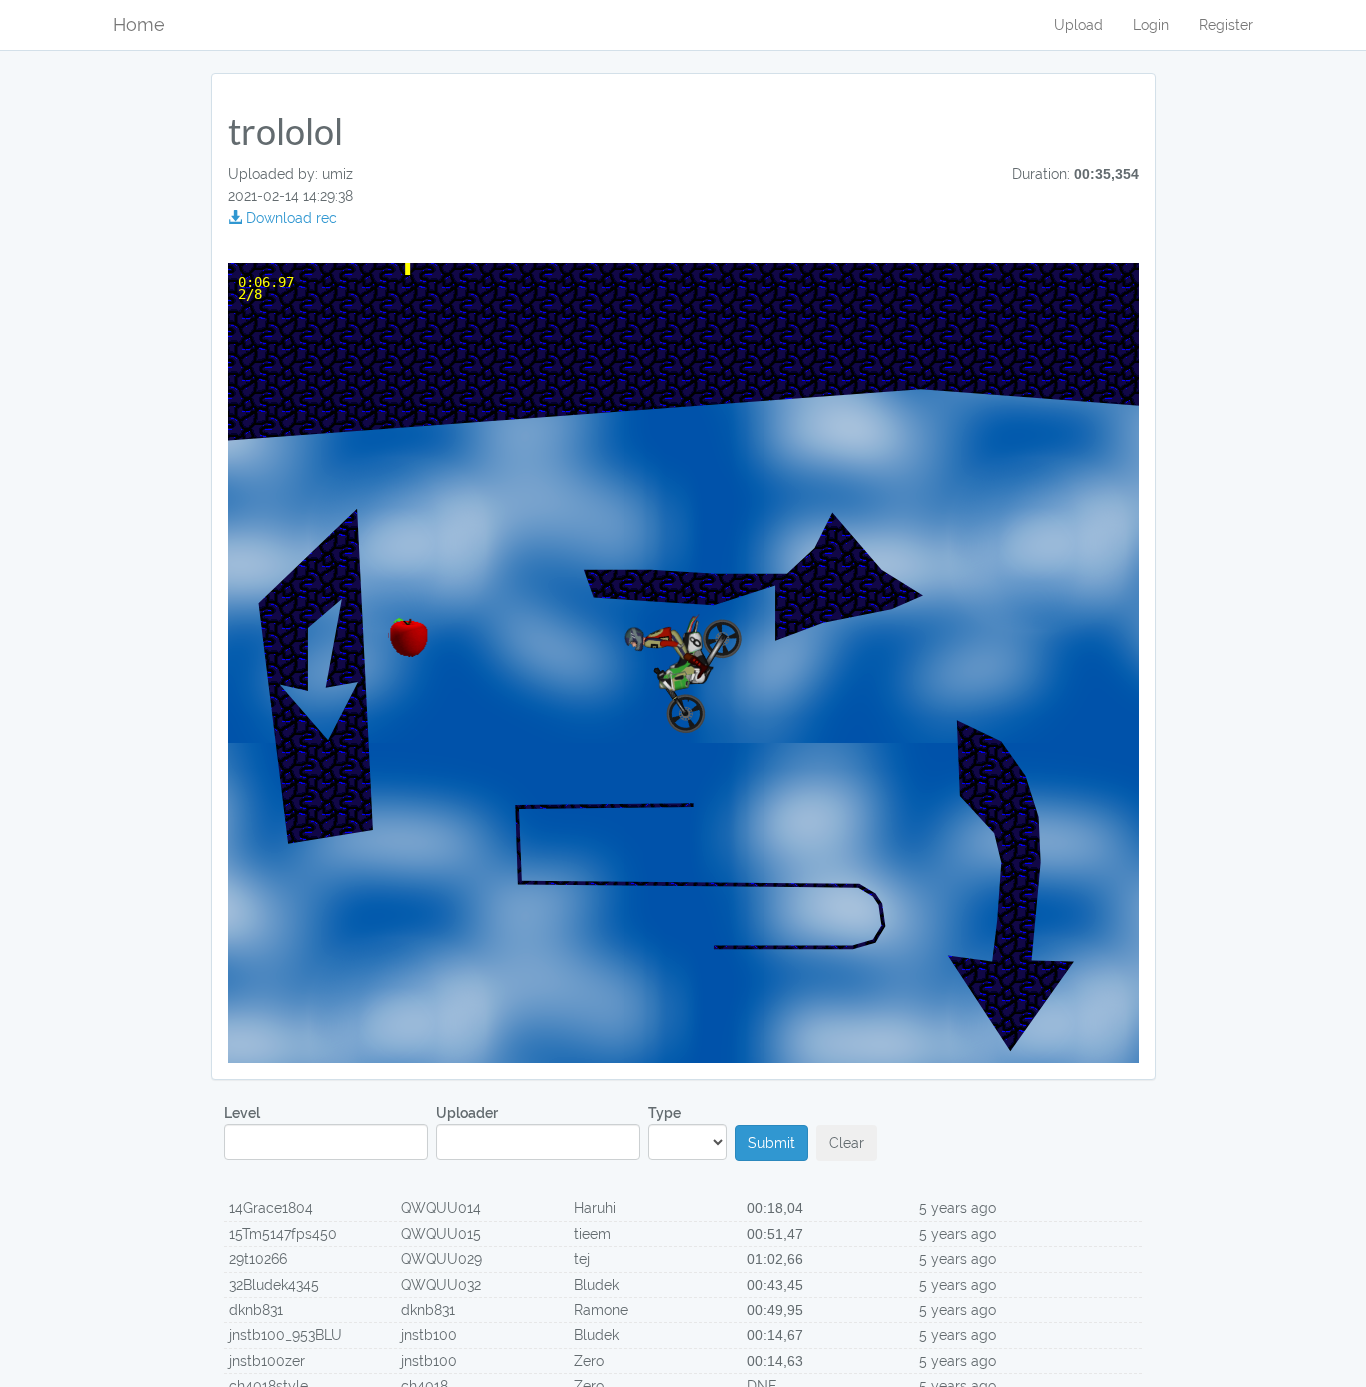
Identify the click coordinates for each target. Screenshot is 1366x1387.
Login (1151, 25)
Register (1226, 25)
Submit (771, 1143)
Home (139, 24)
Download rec (289, 218)
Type (664, 1113)
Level (242, 1113)
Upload (1078, 25)
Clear (846, 1143)
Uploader (467, 1113)
